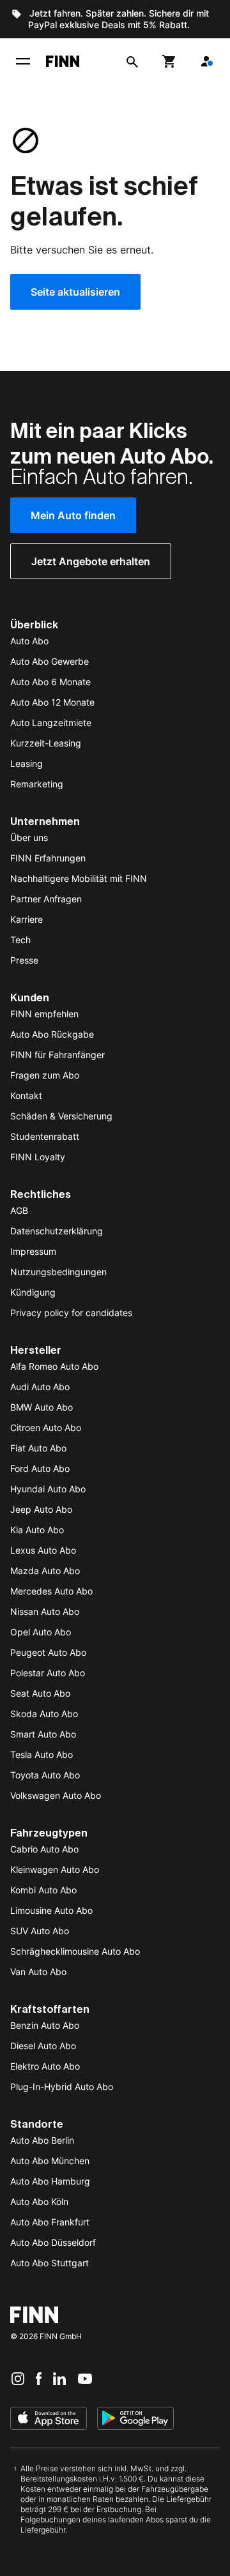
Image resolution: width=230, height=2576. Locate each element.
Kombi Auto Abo (43, 1890)
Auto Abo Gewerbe (50, 661)
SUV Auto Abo (40, 1931)
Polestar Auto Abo (48, 1673)
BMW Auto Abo (42, 1407)
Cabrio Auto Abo (44, 1849)
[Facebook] (39, 2378)
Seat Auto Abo (40, 1693)
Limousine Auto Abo (51, 1910)
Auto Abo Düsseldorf (53, 2242)
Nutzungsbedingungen (58, 1272)
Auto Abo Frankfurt (50, 2222)
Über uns (29, 837)
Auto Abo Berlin (42, 2140)
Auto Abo (29, 641)
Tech (20, 940)
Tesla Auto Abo (42, 1754)
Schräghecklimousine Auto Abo (75, 1951)
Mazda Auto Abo (45, 1571)
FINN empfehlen (44, 1014)
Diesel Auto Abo (43, 2046)
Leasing (27, 763)
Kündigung (33, 1292)
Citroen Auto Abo (46, 1428)
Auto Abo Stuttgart (50, 2263)
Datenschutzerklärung (57, 1231)
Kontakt (26, 1095)
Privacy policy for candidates (71, 1313)
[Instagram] (18, 2378)
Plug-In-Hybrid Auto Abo (62, 2087)
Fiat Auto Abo (38, 1448)
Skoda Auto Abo (44, 1714)
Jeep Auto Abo (41, 1509)
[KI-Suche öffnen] (132, 61)
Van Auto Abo (38, 1972)
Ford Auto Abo (40, 1468)
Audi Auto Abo (40, 1387)
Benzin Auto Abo (45, 2025)
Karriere (27, 919)
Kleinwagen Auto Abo (55, 1869)
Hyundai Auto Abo (48, 1489)
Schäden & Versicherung (61, 1116)
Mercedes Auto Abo (51, 1591)
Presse (24, 960)
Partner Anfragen (46, 899)
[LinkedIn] (59, 2378)
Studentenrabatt (45, 1136)
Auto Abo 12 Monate (52, 702)
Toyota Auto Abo (45, 1775)
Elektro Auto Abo (45, 2066)
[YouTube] (85, 2378)
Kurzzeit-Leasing (46, 743)
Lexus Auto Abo (43, 1550)
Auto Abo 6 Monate (50, 682)
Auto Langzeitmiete (51, 723)
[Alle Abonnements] (206, 61)
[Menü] (23, 61)
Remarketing (37, 784)
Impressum (33, 1251)
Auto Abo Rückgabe (52, 1034)
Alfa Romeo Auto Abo (54, 1366)
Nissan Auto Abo (45, 1611)
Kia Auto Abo (37, 1530)
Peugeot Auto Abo (48, 1652)
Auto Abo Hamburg (50, 2181)
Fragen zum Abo (45, 1075)
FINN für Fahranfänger (57, 1055)
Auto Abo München (50, 2161)
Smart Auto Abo (43, 1734)
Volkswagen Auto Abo (56, 1795)
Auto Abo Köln (39, 2201)
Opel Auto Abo (41, 1632)
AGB (19, 1210)
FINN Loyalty (38, 1157)
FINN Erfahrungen (48, 858)
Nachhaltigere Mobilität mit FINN (79, 878)
